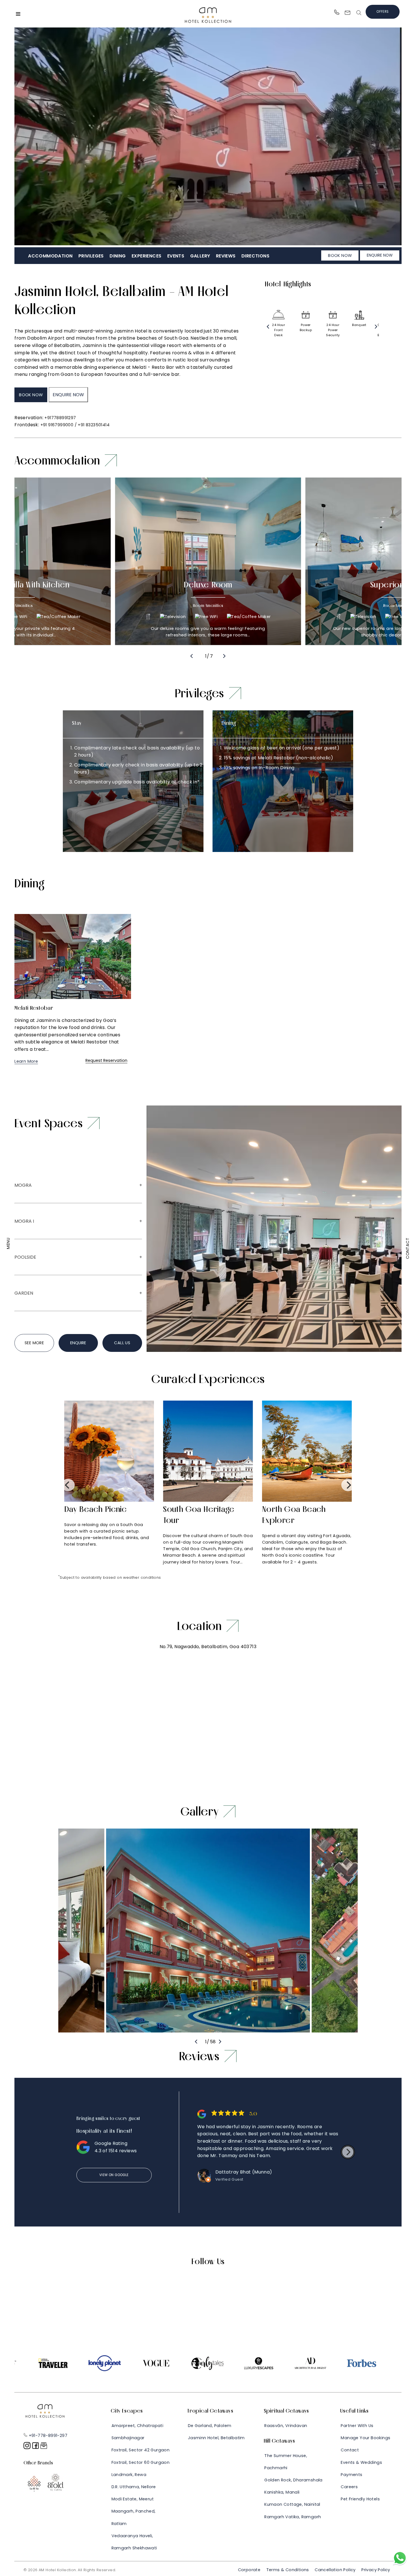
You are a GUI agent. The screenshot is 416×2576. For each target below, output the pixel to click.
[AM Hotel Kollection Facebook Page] (36, 2448)
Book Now (340, 255)
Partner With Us (357, 2426)
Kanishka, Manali (282, 2492)
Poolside (25, 1257)
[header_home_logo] (208, 24)
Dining (118, 256)
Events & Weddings (361, 2462)
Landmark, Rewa (129, 2475)
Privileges (91, 256)
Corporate (249, 2570)
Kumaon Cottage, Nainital (292, 2504)
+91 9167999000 (57, 425)
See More (34, 1343)
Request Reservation (106, 1060)
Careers (349, 2487)
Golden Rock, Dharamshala (293, 2480)
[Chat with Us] (400, 2564)
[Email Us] (348, 14)
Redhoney (149, 2570)
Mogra (23, 1185)
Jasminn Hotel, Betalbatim (216, 2438)
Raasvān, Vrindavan (286, 2426)
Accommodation (50, 256)
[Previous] (268, 327)
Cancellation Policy (335, 2570)
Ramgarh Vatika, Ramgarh (293, 2517)
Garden (24, 1293)
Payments (351, 2475)
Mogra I (24, 1221)
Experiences (146, 256)
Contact (350, 2450)
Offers (382, 12)
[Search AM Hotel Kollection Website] (359, 14)
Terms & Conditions (288, 2570)
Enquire (78, 1343)
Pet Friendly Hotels (360, 2499)
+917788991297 (60, 418)
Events (176, 256)
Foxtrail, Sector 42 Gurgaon (141, 2450)
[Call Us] (337, 13)
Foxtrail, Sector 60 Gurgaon (141, 2462)
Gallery (200, 256)
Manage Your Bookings (365, 2438)
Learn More (26, 1061)
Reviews (226, 256)
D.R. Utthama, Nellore (134, 2487)
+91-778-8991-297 (47, 2436)
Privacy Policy (376, 2570)
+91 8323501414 (94, 425)
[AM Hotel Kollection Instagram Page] (28, 2448)
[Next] (376, 327)
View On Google (114, 2175)
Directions (255, 256)
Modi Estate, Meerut (133, 2499)
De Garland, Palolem (210, 2426)
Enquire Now (380, 255)
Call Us (122, 1343)
